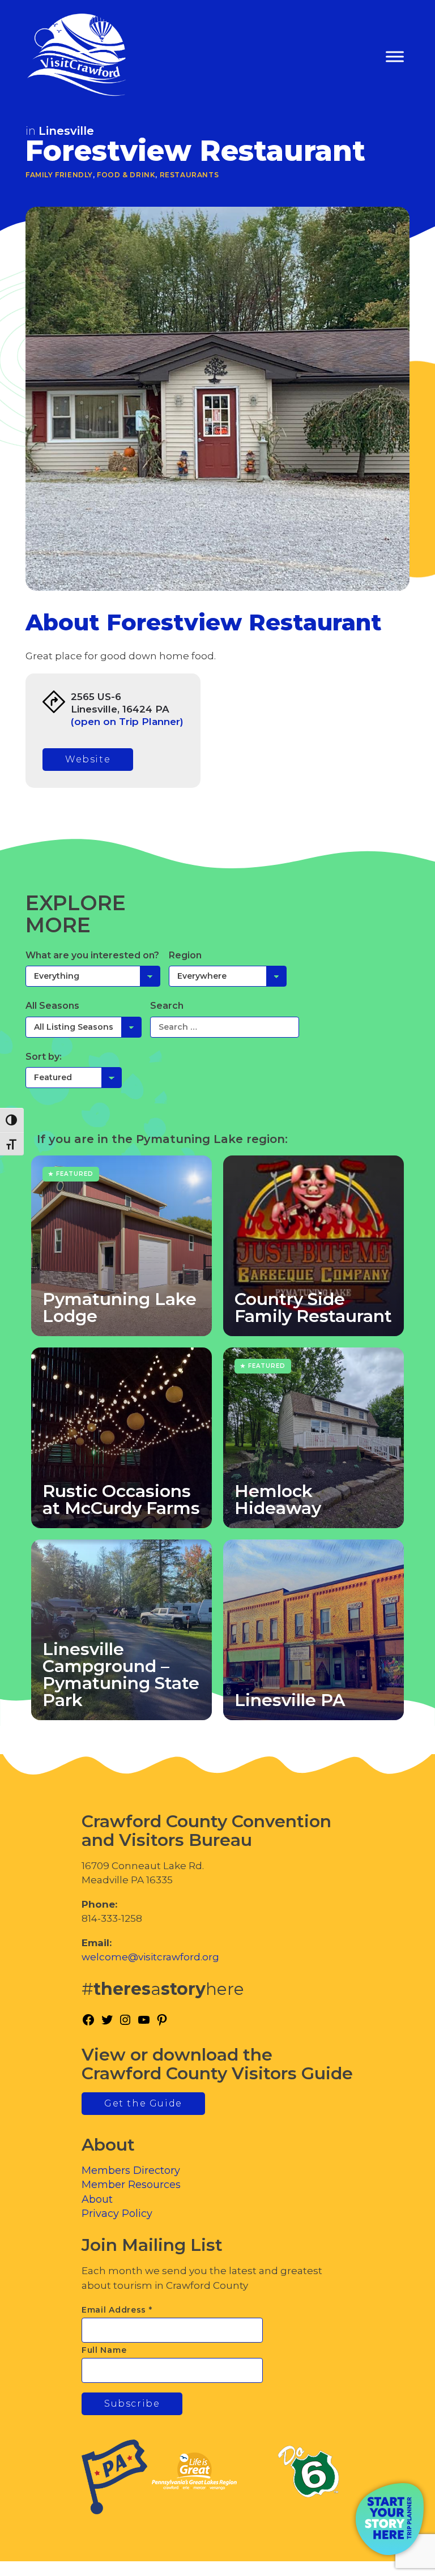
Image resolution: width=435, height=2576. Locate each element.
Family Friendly (59, 175)
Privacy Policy (117, 2214)
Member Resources (131, 2185)
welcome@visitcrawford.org (150, 1957)
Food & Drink (126, 175)
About (97, 2199)
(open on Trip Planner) (127, 722)
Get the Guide (143, 2103)
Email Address (117, 2310)
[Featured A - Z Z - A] (74, 1077)
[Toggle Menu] (395, 57)
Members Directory (131, 2170)
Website (88, 759)
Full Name (104, 2350)
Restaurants (189, 175)
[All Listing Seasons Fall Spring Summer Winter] (84, 1027)
